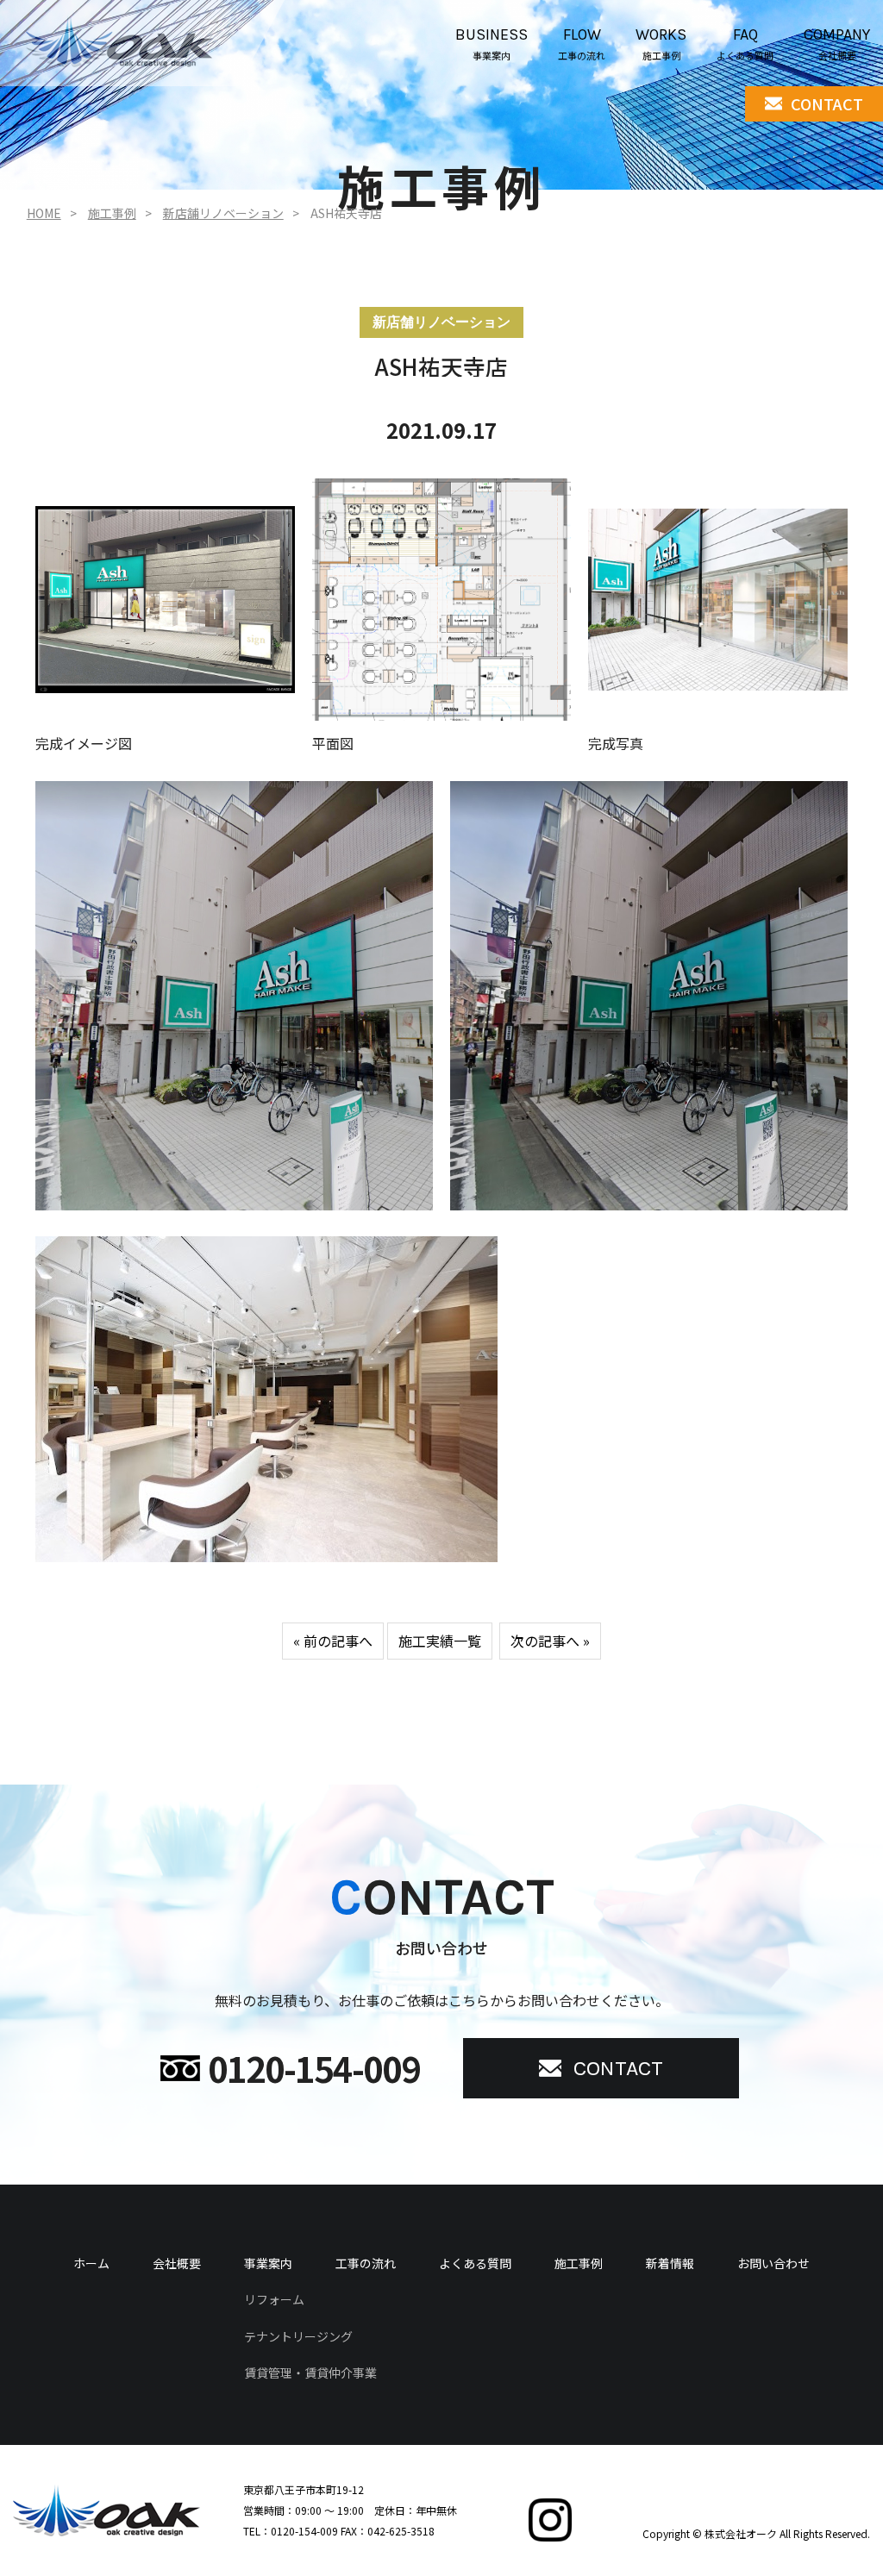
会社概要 (177, 2263)
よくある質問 (475, 2263)
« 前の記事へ (333, 1641)
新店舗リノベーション (223, 213)
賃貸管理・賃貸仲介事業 (310, 2373)
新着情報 (670, 2263)
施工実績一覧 (440, 1641)
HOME (44, 213)
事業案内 (268, 2263)
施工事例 (112, 213)
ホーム (91, 2263)
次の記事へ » (550, 1641)
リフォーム (274, 2299)
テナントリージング (298, 2336)
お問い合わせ (773, 2263)
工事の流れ (366, 2263)
